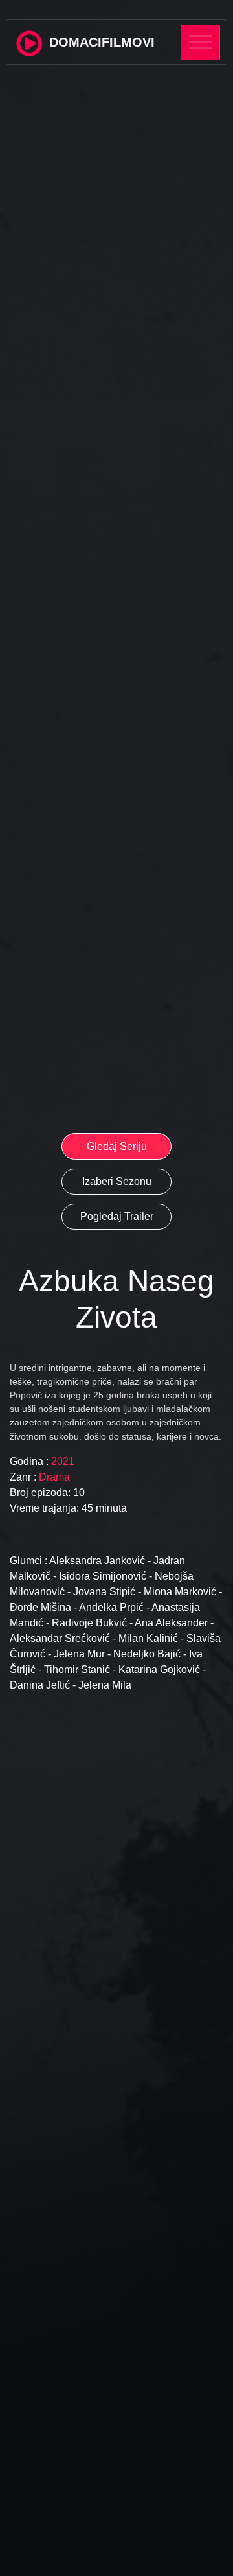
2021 (61, 1461)
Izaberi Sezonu (117, 1181)
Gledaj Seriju (117, 1146)
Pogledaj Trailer (117, 1216)
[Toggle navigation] (200, 42)
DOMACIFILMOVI (100, 42)
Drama (54, 1477)
